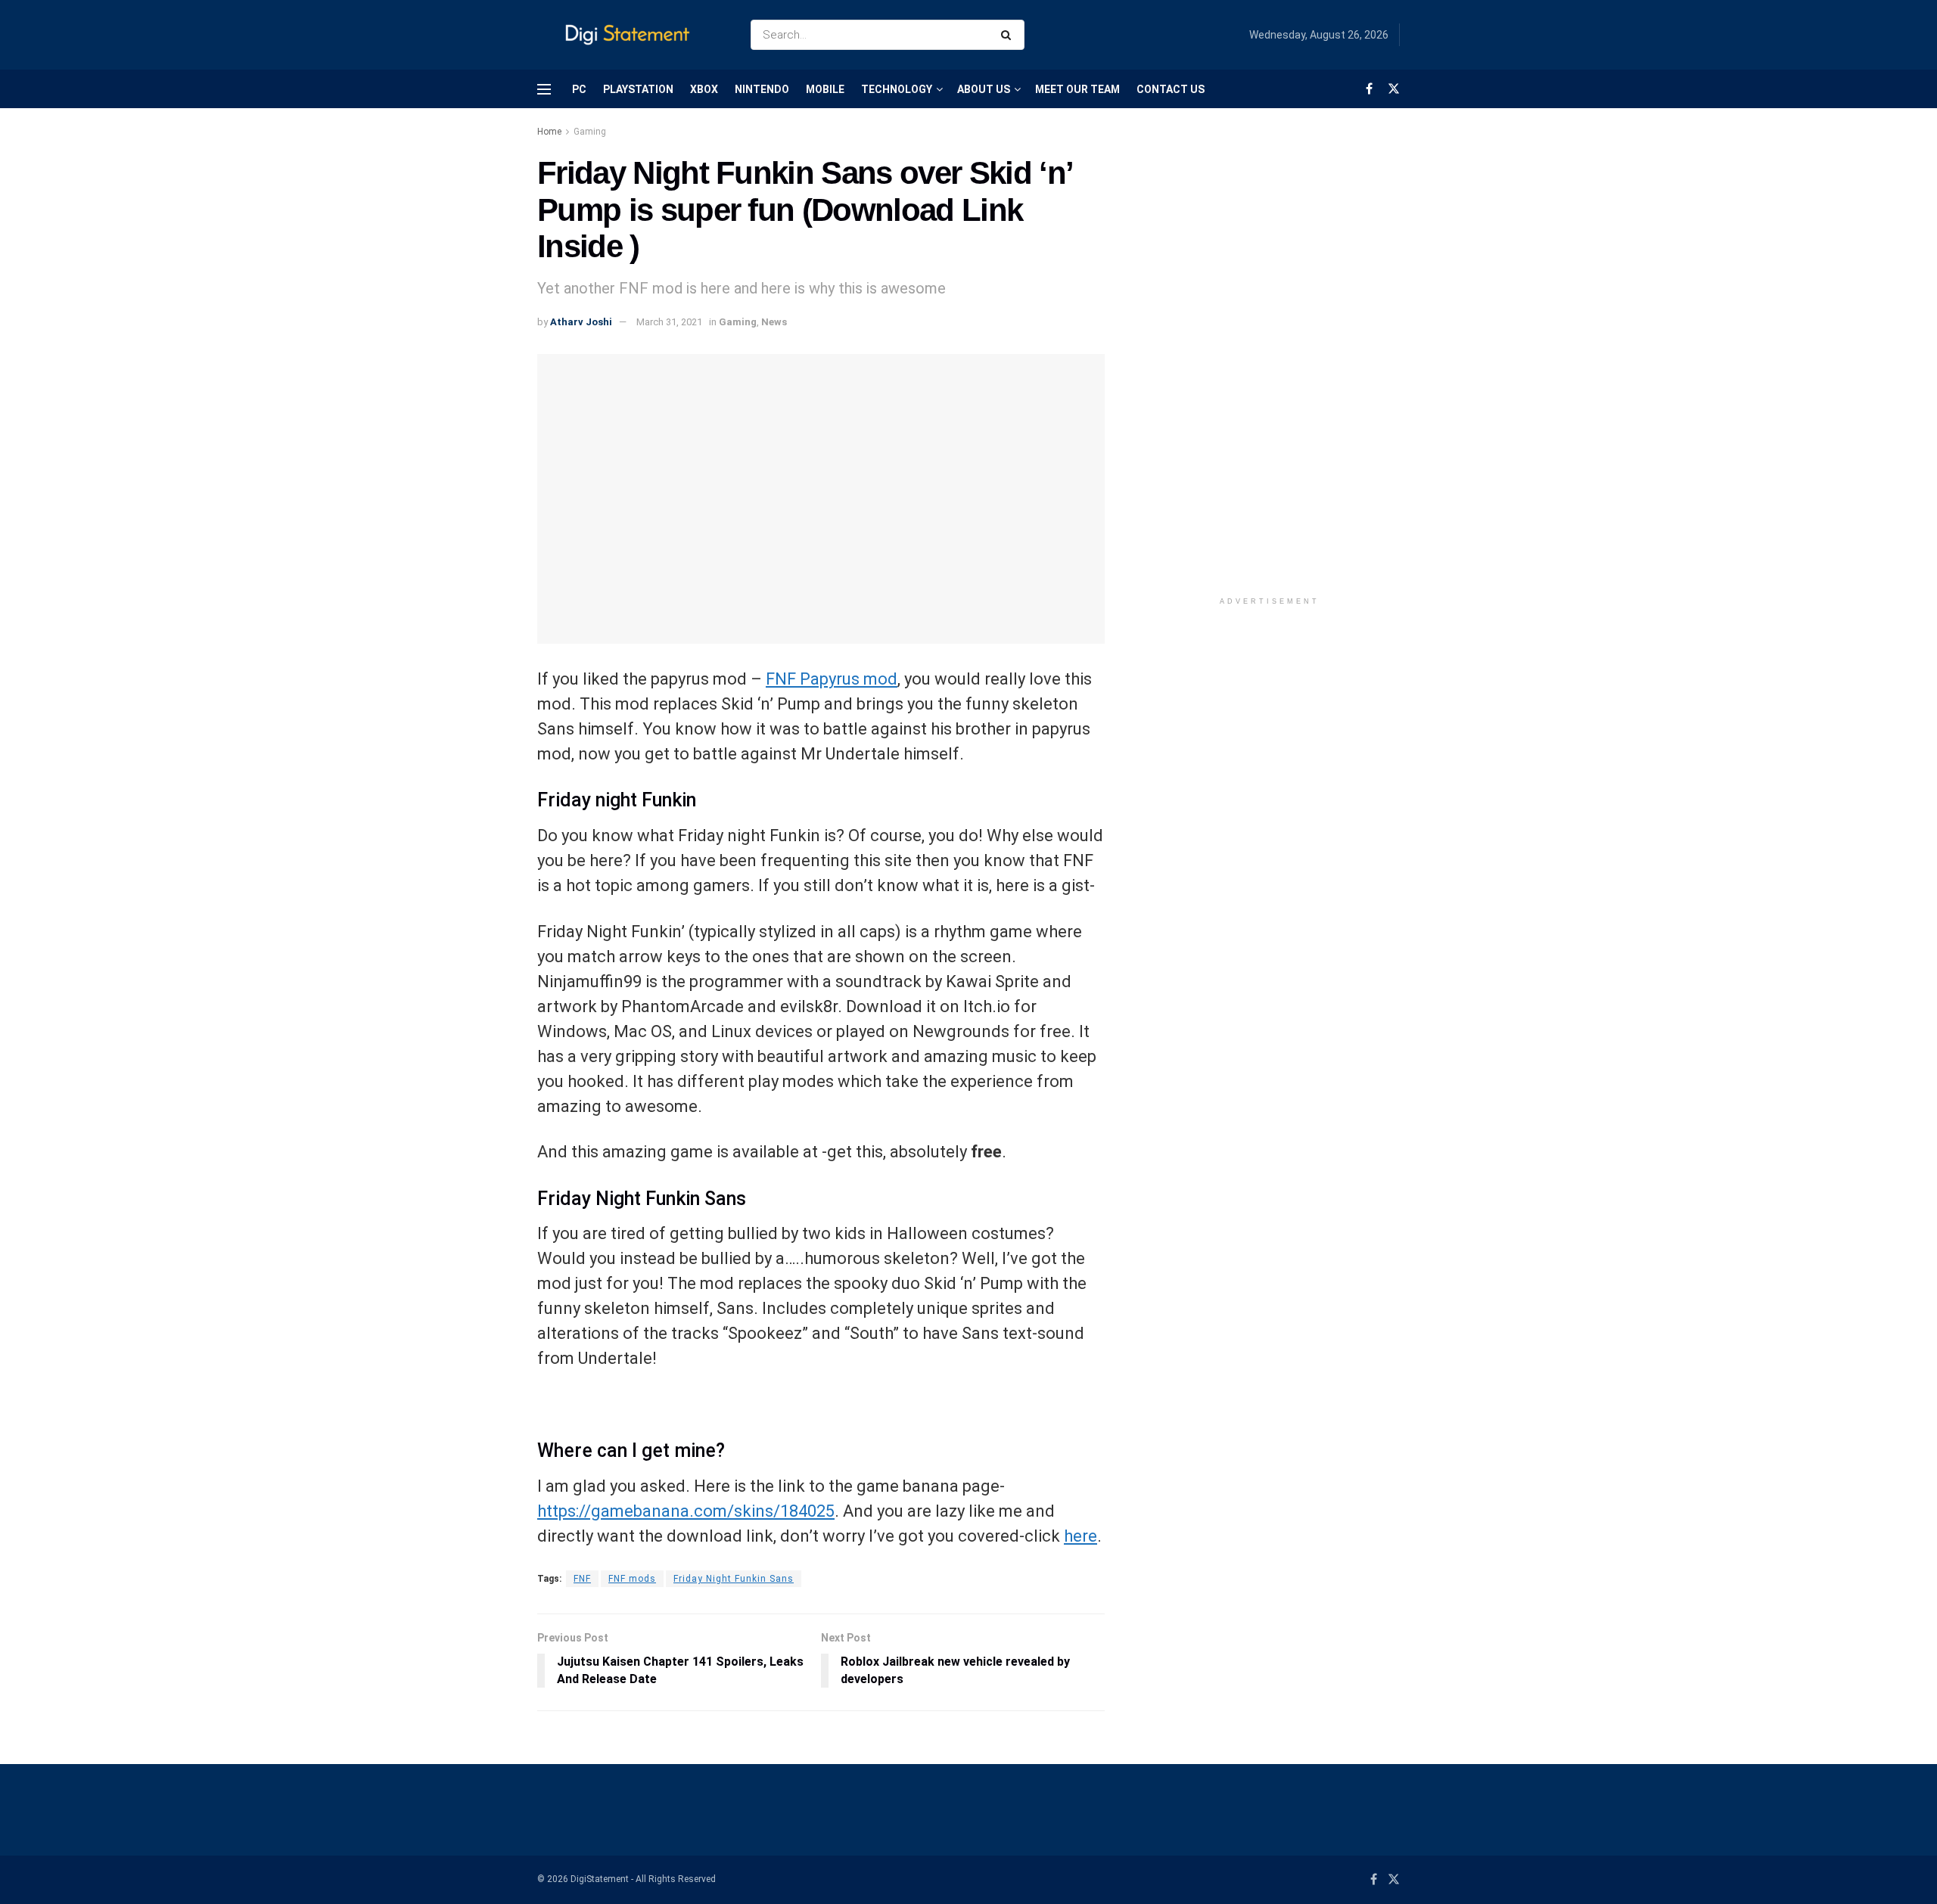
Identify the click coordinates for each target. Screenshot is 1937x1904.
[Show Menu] (544, 89)
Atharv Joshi (581, 322)
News (774, 322)
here (1080, 1536)
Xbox (704, 89)
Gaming (590, 132)
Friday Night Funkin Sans (734, 1579)
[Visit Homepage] (631, 35)
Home (549, 132)
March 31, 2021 (669, 322)
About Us (984, 89)
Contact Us (1171, 89)
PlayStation (638, 89)
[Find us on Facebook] (1369, 89)
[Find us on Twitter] (1394, 89)
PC (579, 89)
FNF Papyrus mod (832, 679)
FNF (582, 1579)
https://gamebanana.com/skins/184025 (686, 1511)
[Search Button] (1009, 35)
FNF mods (632, 1579)
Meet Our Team (1077, 89)
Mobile (825, 89)
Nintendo (762, 89)
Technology (897, 89)
